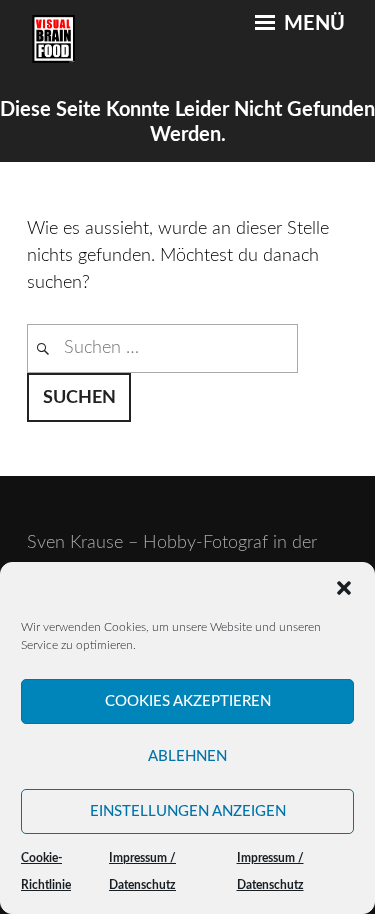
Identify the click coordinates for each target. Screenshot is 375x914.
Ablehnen (187, 756)
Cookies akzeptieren (188, 701)
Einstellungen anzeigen (188, 811)
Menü (312, 24)
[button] (344, 588)
